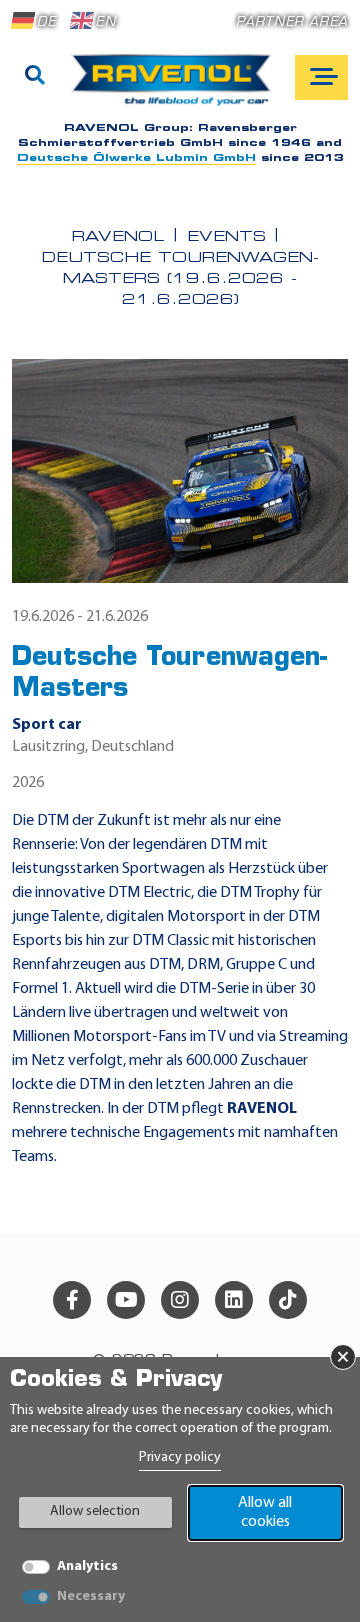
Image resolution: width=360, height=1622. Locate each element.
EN (105, 22)
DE (46, 22)
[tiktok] (288, 1300)
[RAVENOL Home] (176, 87)
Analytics (87, 1566)
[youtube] (126, 1300)
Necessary (91, 1596)
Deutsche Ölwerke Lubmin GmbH (136, 158)
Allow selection (95, 1511)
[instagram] (180, 1300)
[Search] (35, 77)
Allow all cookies (265, 1512)
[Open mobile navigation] (321, 77)
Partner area (292, 22)
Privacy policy (180, 1457)
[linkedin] (234, 1300)
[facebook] (72, 1300)
